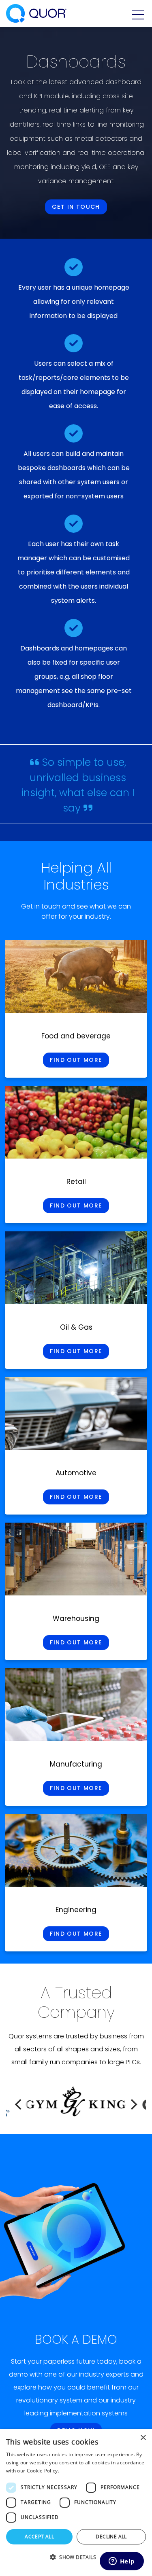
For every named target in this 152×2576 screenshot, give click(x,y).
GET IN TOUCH (76, 207)
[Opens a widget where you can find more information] (122, 2562)
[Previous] (19, 2104)
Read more (73, 2471)
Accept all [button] (39, 2537)
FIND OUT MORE (76, 1060)
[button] (76, 2557)
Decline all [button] (111, 2537)
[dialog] (76, 2503)
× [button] (143, 2438)
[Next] (133, 2104)
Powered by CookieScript (76, 2567)
